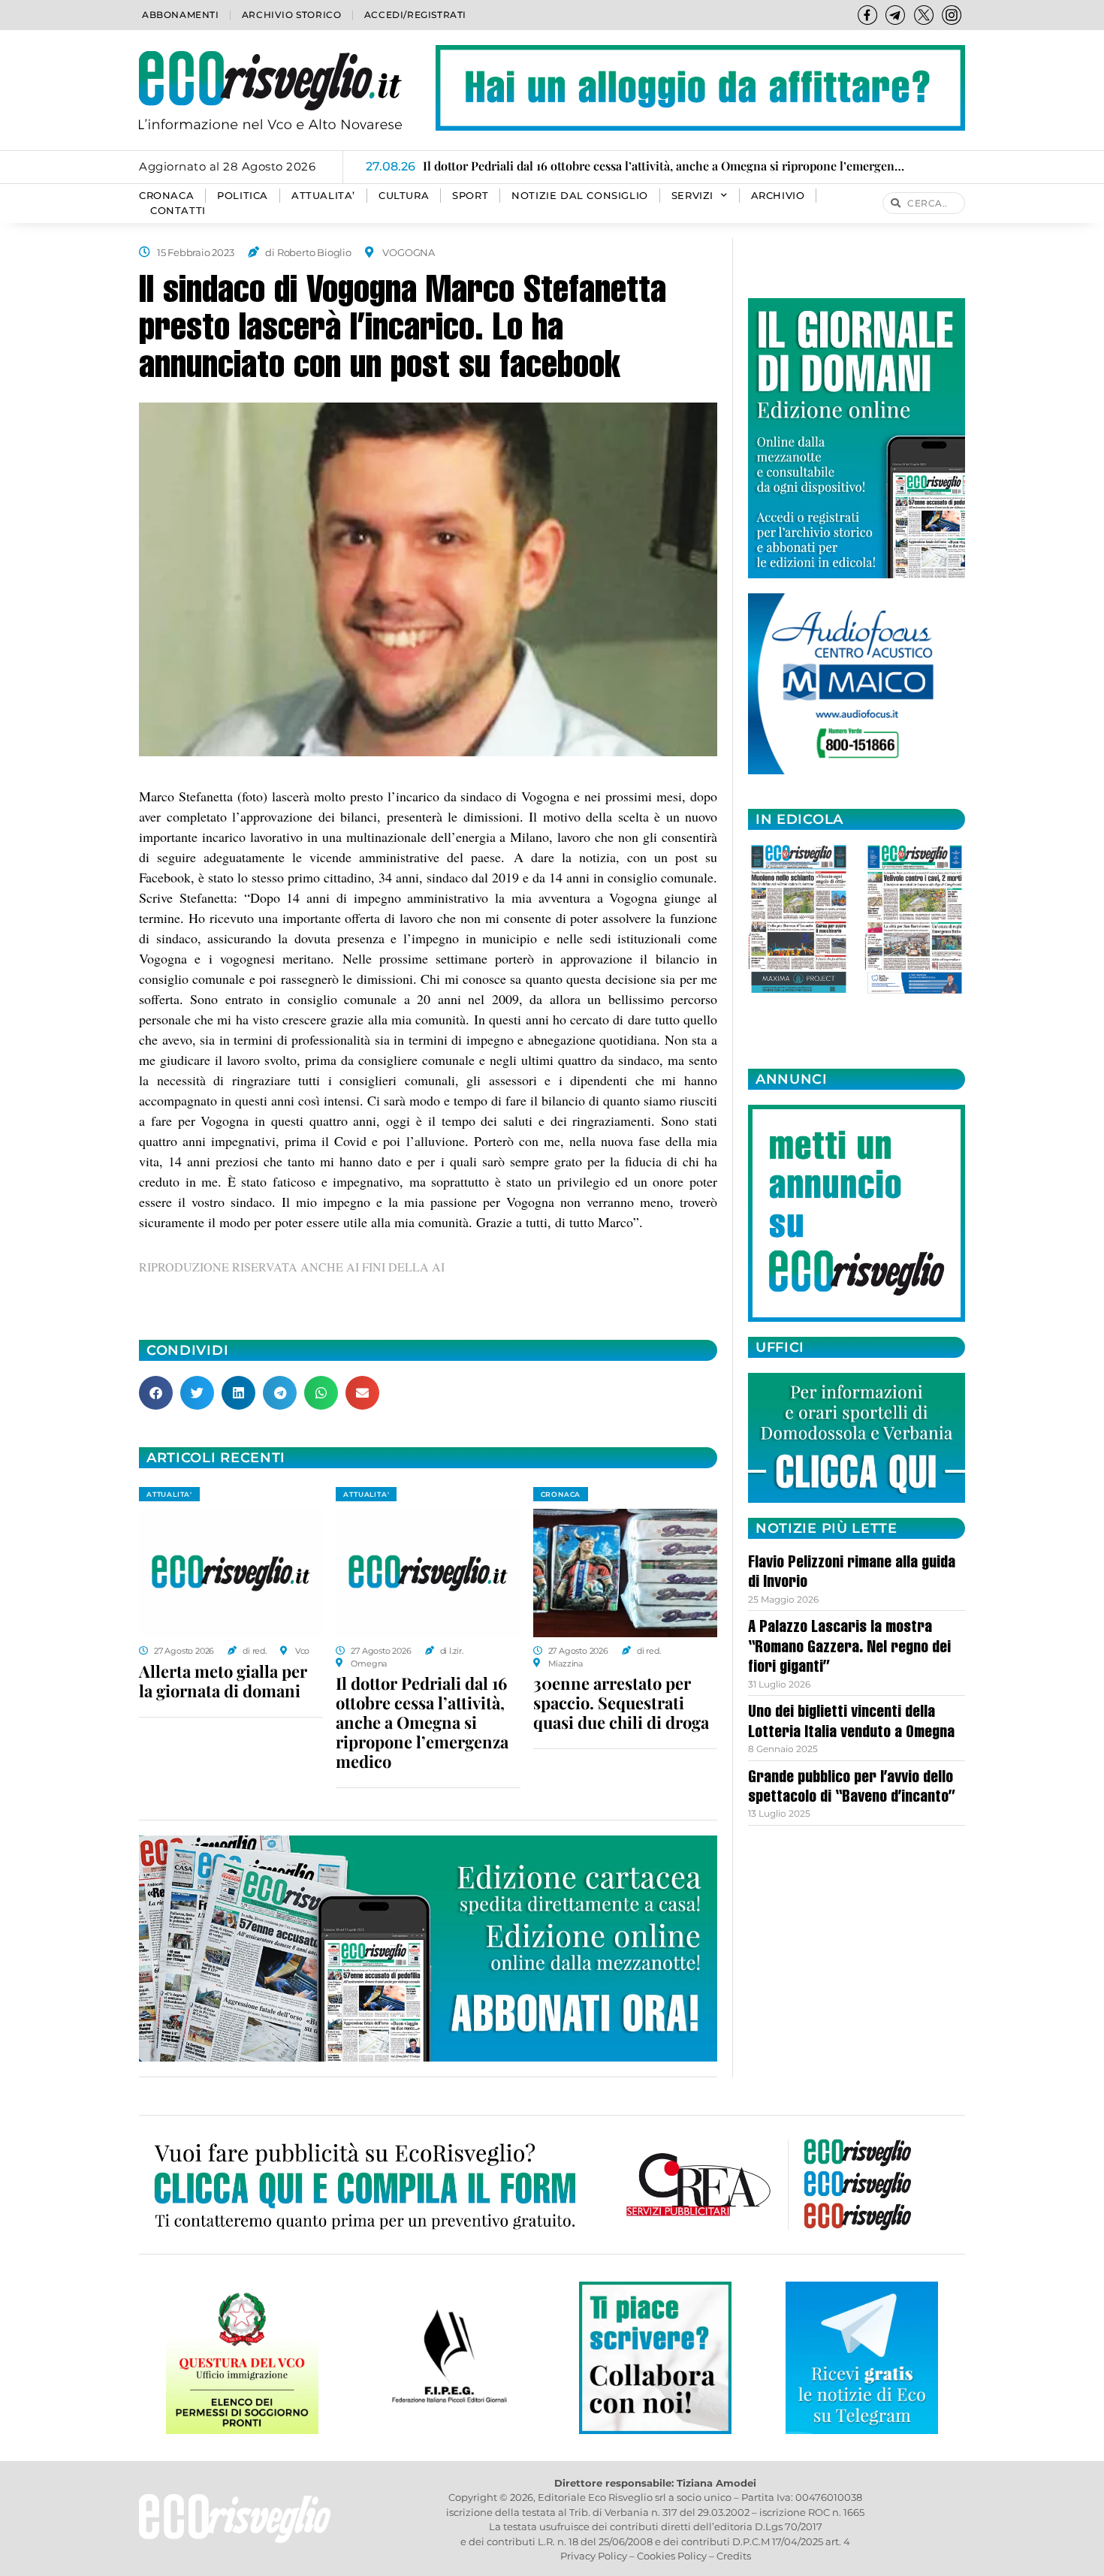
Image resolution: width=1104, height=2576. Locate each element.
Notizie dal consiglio (580, 196)
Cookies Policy (672, 2556)
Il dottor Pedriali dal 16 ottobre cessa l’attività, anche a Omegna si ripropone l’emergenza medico (422, 1722)
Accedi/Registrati (415, 15)
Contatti (178, 211)
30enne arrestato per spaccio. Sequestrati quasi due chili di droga (621, 1703)
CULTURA (404, 196)
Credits (734, 2556)
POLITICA (243, 196)
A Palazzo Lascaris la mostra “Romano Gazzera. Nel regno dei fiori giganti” (849, 1648)
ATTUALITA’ (323, 196)
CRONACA (166, 196)
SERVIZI (692, 196)
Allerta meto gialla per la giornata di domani (223, 1681)
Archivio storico (292, 15)
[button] (156, 1393)
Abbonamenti (181, 15)
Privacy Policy (594, 2556)
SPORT (470, 196)
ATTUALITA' (169, 1494)
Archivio (778, 196)
